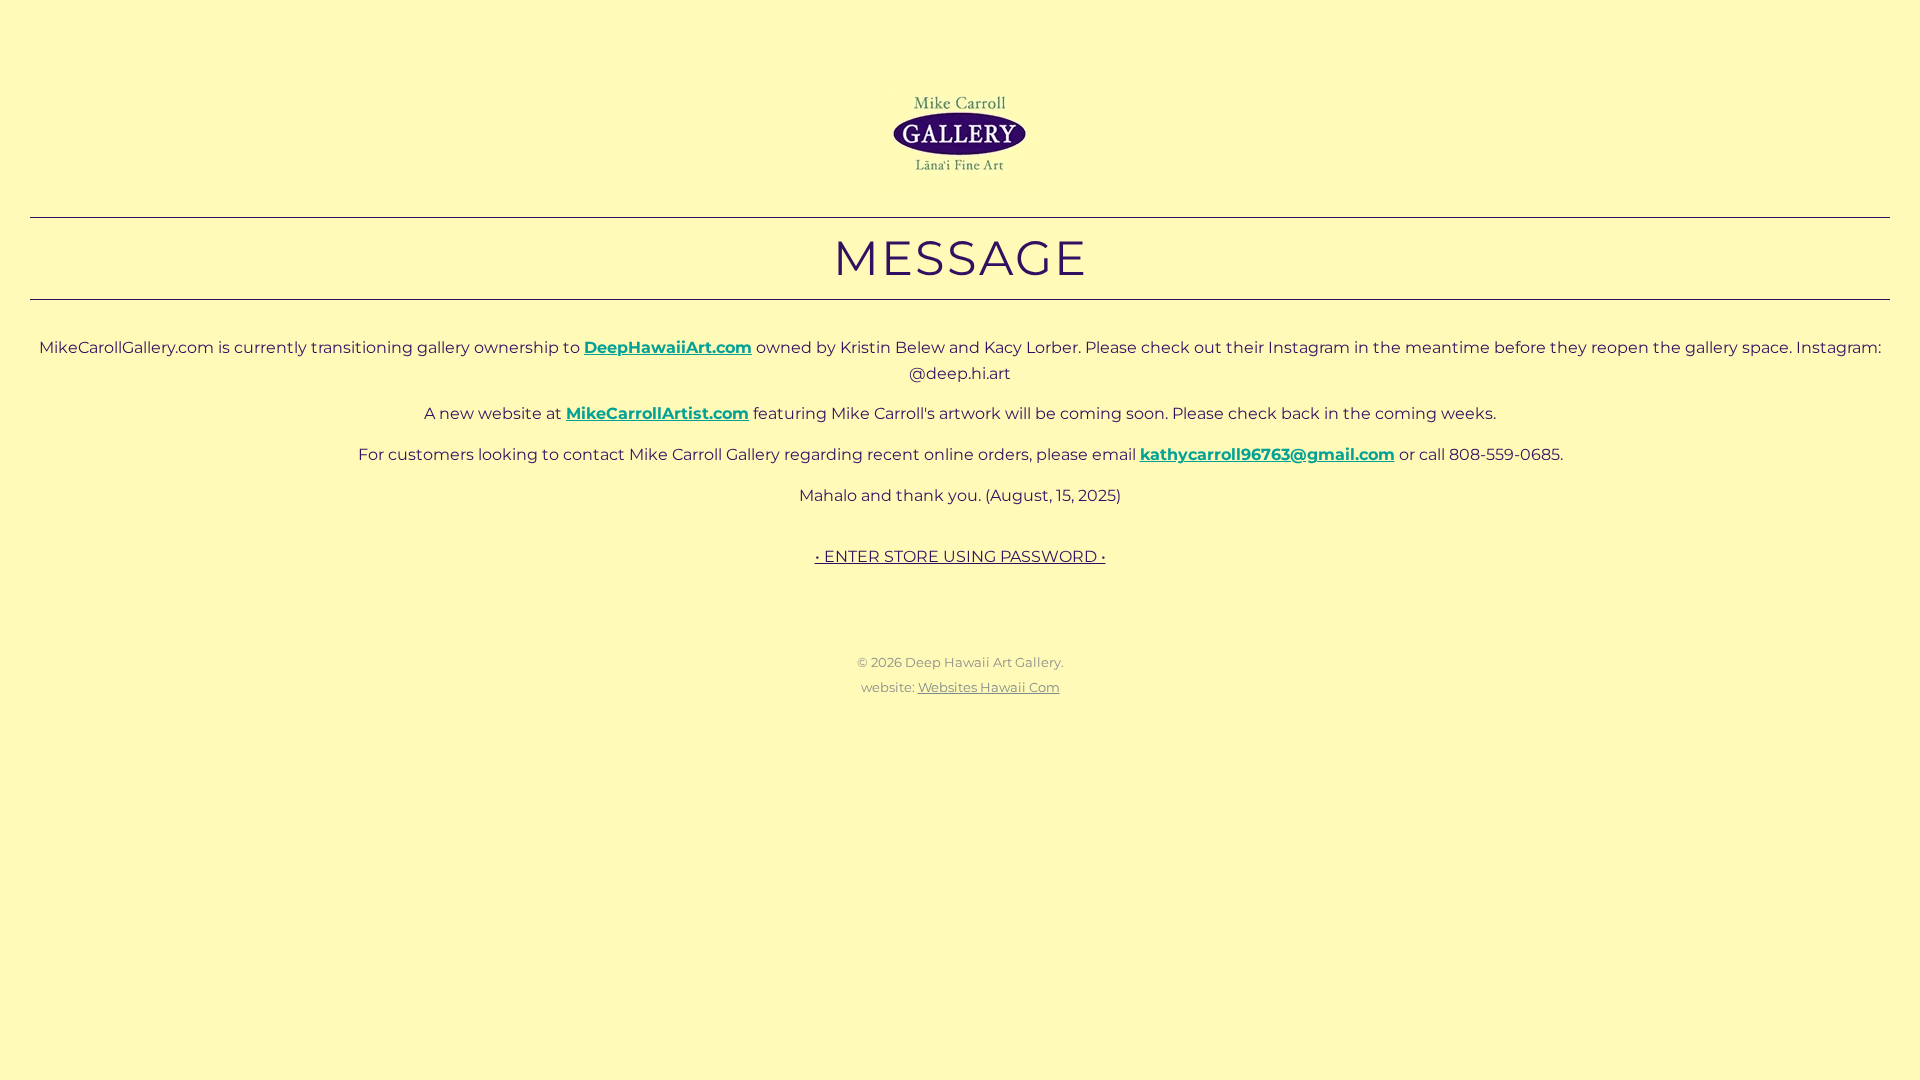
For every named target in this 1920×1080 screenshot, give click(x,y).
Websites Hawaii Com (989, 687)
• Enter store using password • (960, 556)
